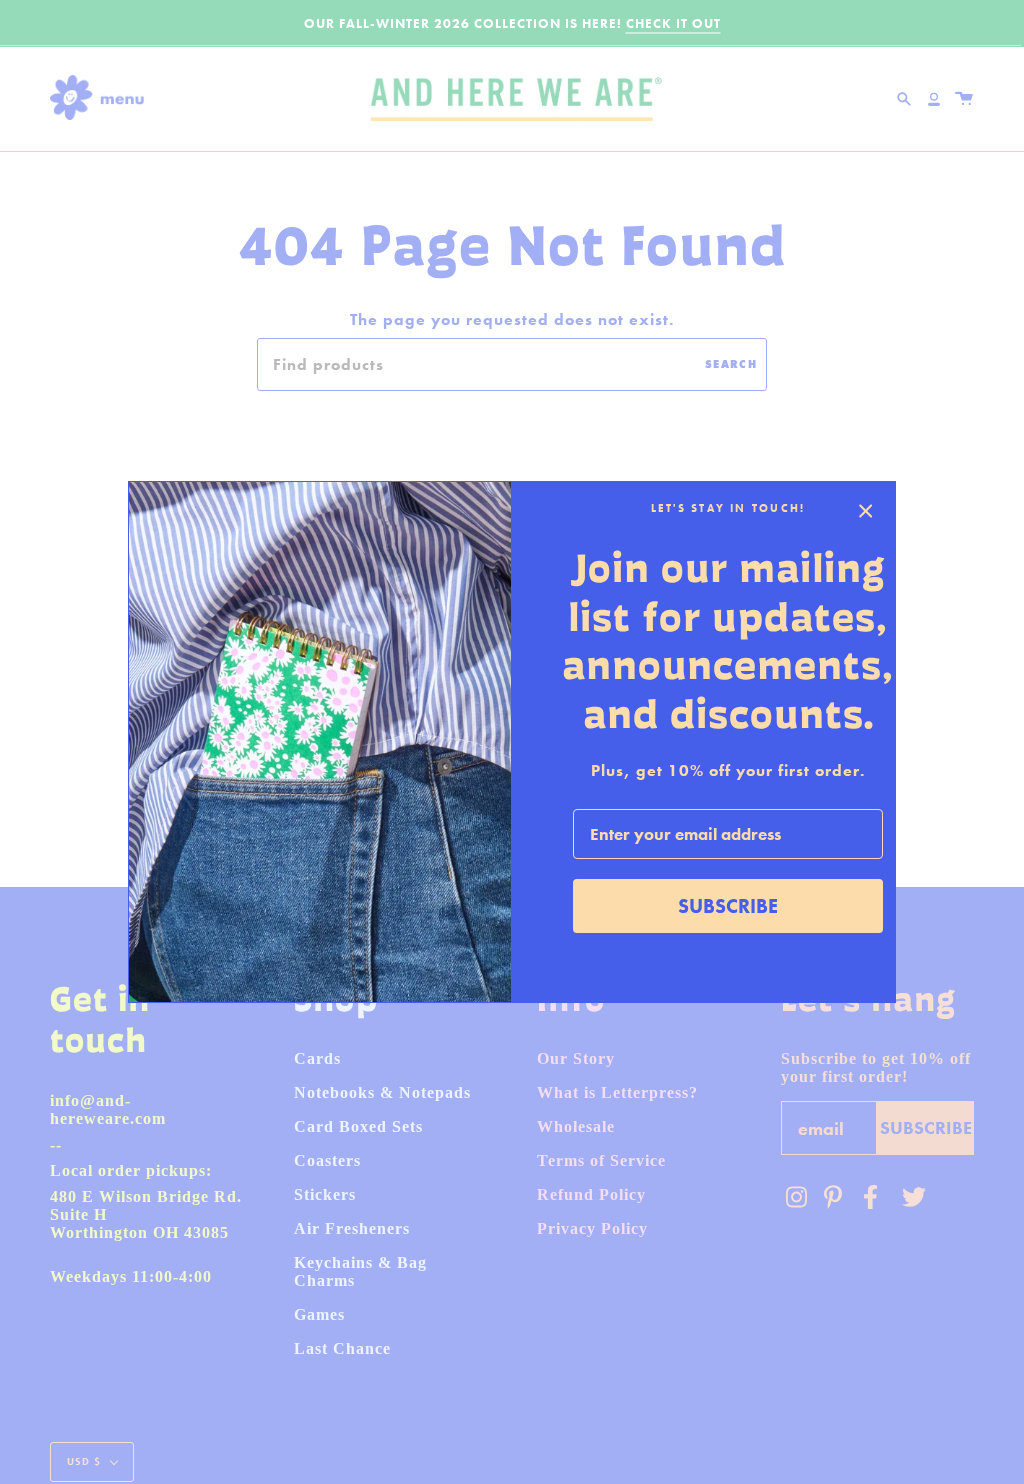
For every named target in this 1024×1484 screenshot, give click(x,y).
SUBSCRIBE (728, 906)
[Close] (866, 511)
